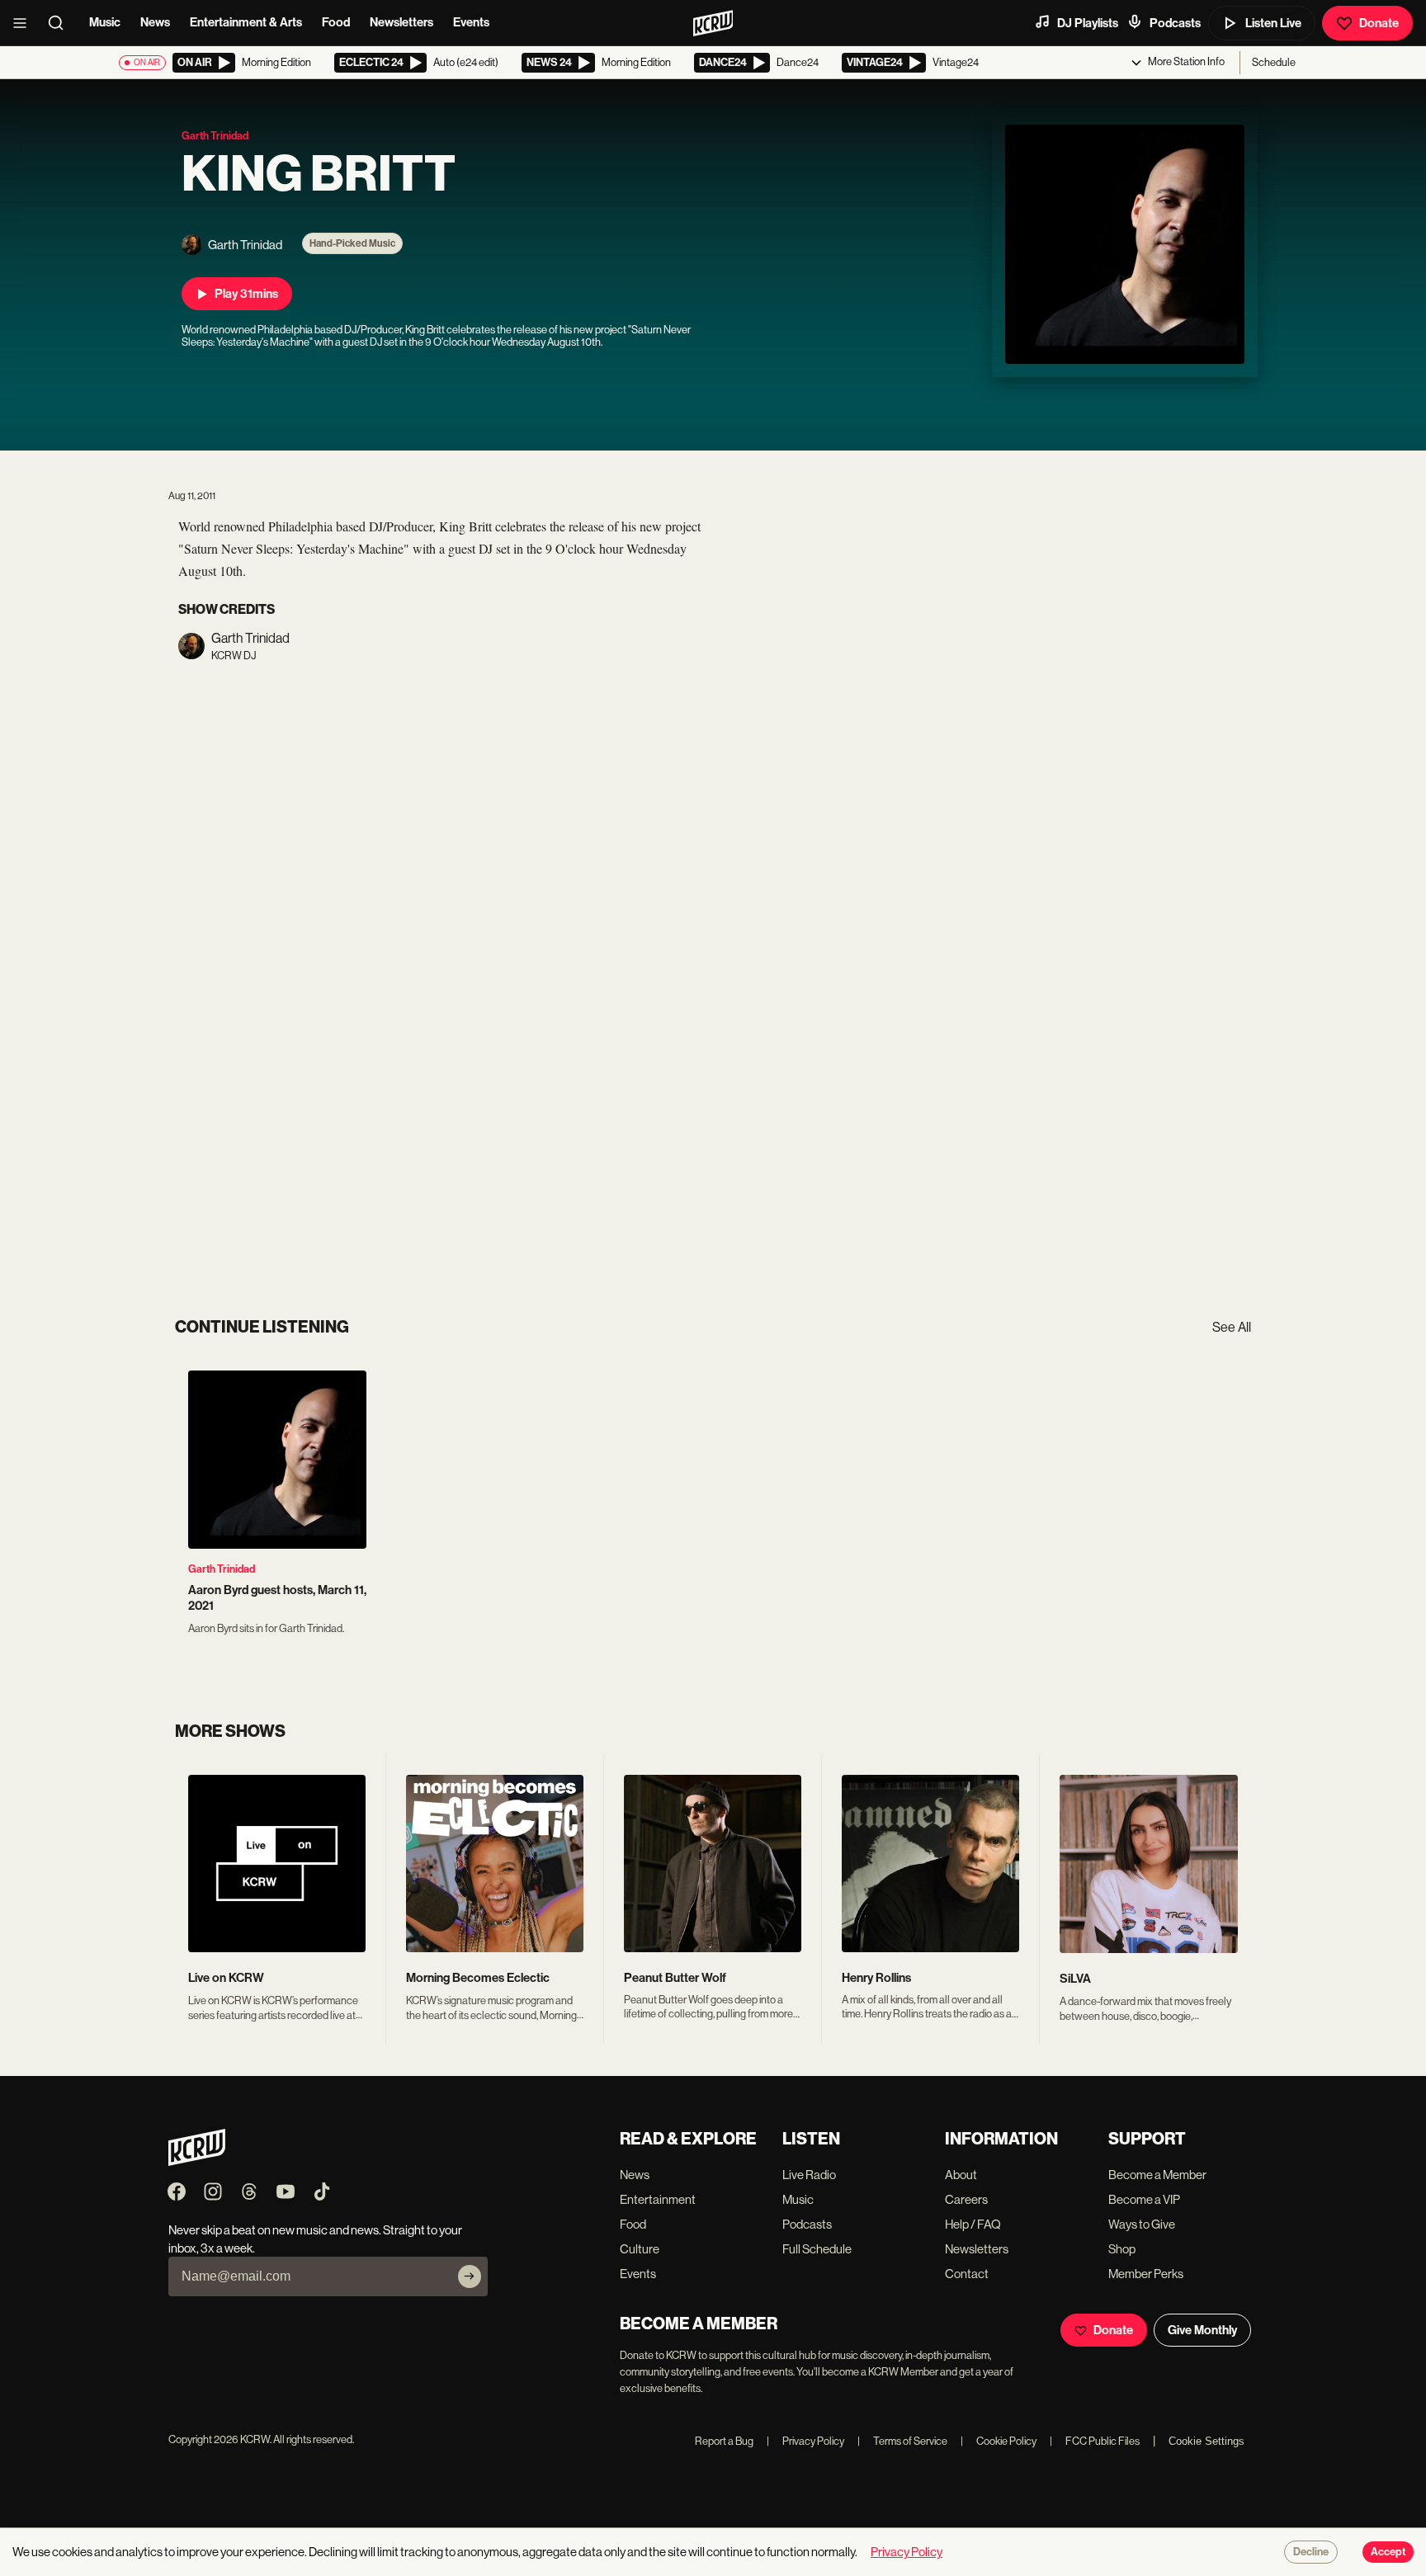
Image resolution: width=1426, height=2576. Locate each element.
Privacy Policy (805, 2441)
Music (105, 22)
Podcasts (1175, 23)
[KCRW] (197, 2161)
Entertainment (658, 2199)
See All (1232, 1327)
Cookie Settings (1206, 2441)
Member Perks (1146, 2274)
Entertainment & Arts (246, 22)
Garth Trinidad (222, 1569)
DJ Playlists (1088, 23)
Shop (1122, 2249)
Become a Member (1157, 2175)
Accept (1388, 2552)
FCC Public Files (1095, 2441)
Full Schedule (817, 2249)
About (961, 2175)
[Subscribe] (470, 2276)
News (155, 22)
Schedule (1274, 62)
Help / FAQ (973, 2224)
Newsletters (401, 22)
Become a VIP (1144, 2199)
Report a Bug (724, 2441)
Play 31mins (246, 294)
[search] (61, 23)
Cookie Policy (999, 2441)
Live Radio (809, 2175)
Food (336, 22)
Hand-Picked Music (352, 243)
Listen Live (1273, 23)
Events (471, 22)
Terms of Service (902, 2441)
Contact (967, 2274)
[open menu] (25, 23)
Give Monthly (1202, 2330)
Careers (966, 2199)
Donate (1379, 23)
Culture (640, 2249)
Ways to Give (1142, 2224)
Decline (1311, 2552)
